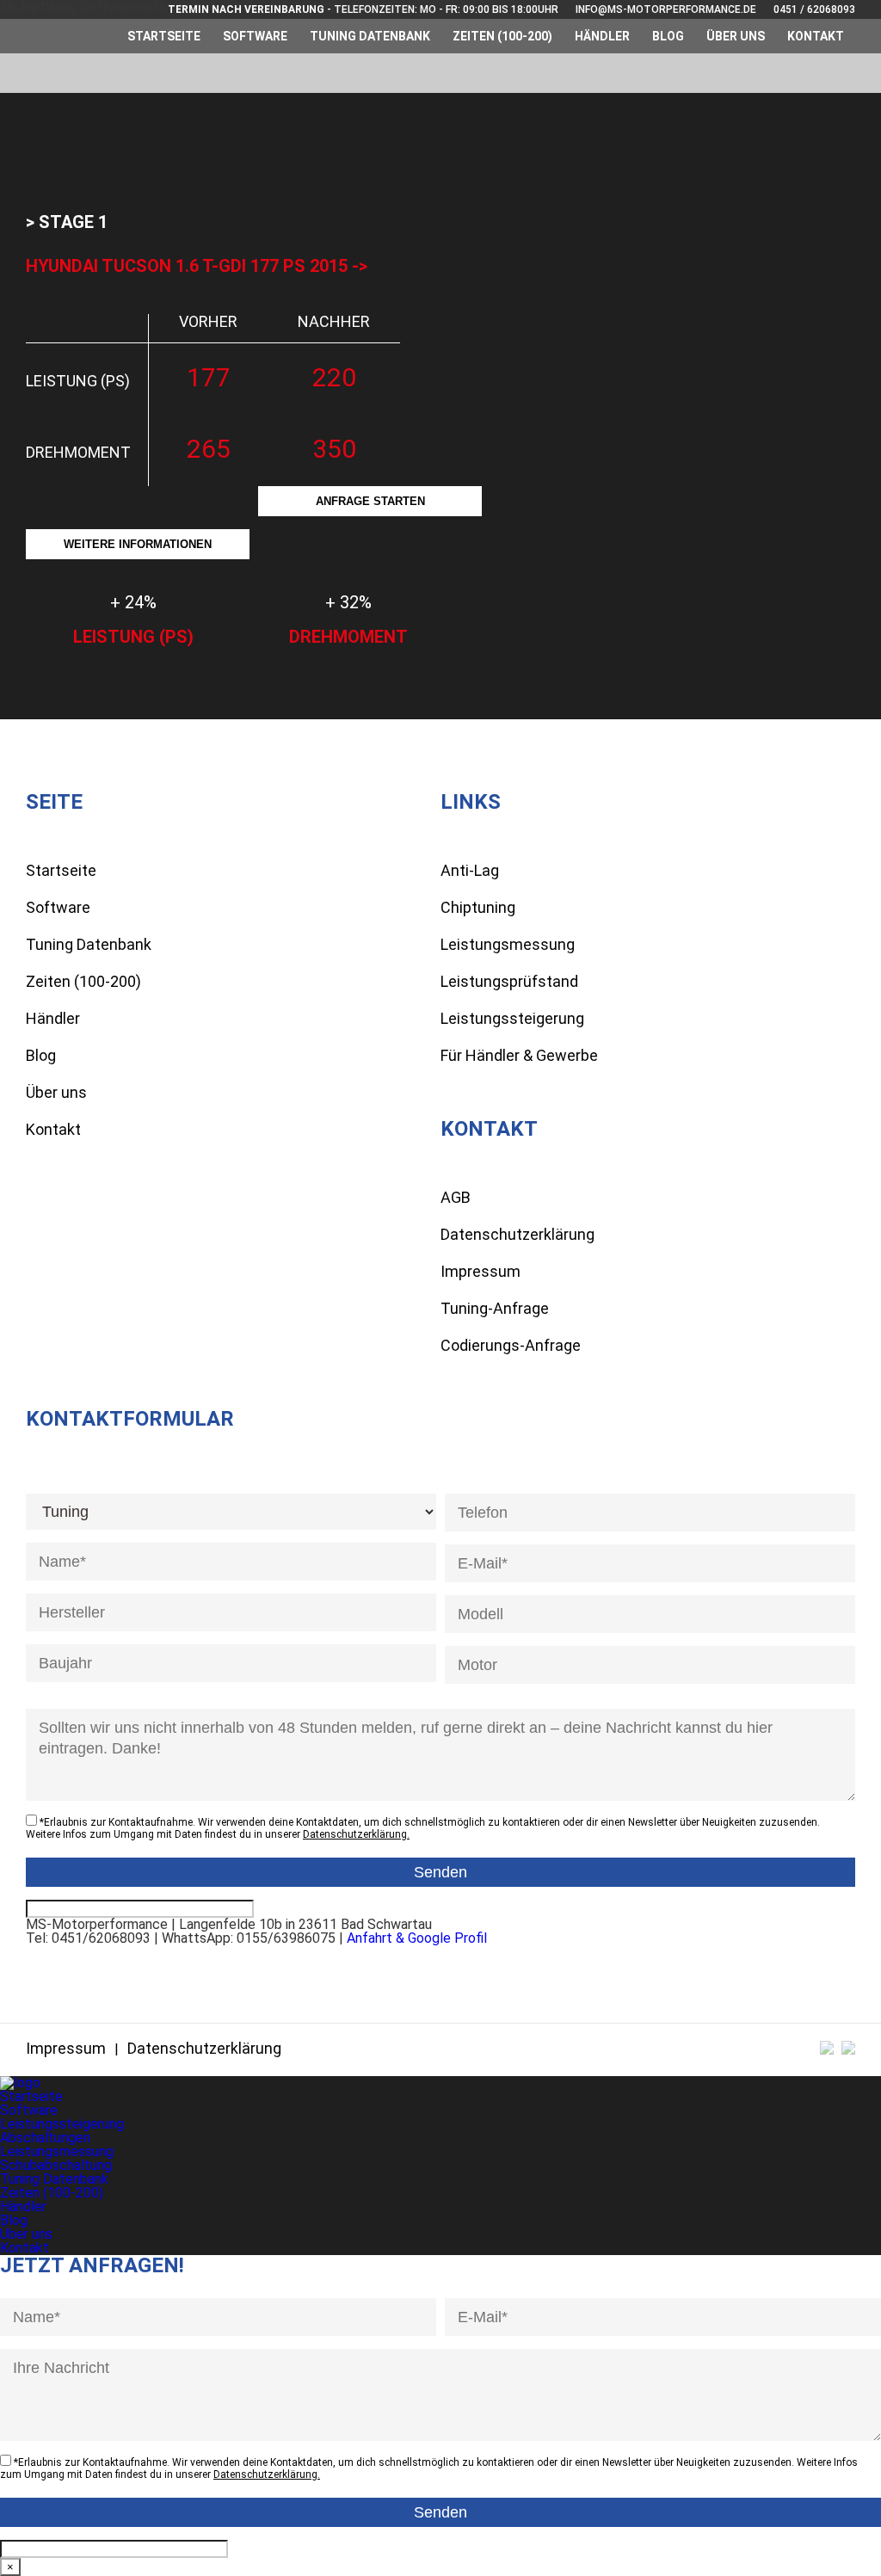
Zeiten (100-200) (502, 36)
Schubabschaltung (56, 2165)
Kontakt (816, 36)
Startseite (164, 36)
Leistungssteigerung (512, 1018)
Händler (602, 36)
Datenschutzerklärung (518, 1234)
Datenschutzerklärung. (356, 1834)
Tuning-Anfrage (495, 1308)
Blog (668, 36)
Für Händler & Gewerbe (519, 1055)
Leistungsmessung (508, 944)
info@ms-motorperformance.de (666, 9)
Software (255, 36)
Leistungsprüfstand (509, 981)
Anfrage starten (370, 501)
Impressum (481, 1271)
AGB (456, 1197)
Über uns (736, 36)
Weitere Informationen (138, 544)
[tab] (67, 222)
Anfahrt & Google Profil (417, 1938)
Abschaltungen (45, 2138)
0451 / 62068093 (814, 9)
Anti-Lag (470, 870)
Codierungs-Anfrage (511, 1345)
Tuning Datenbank (370, 36)
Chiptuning (478, 907)
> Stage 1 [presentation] (67, 222)
